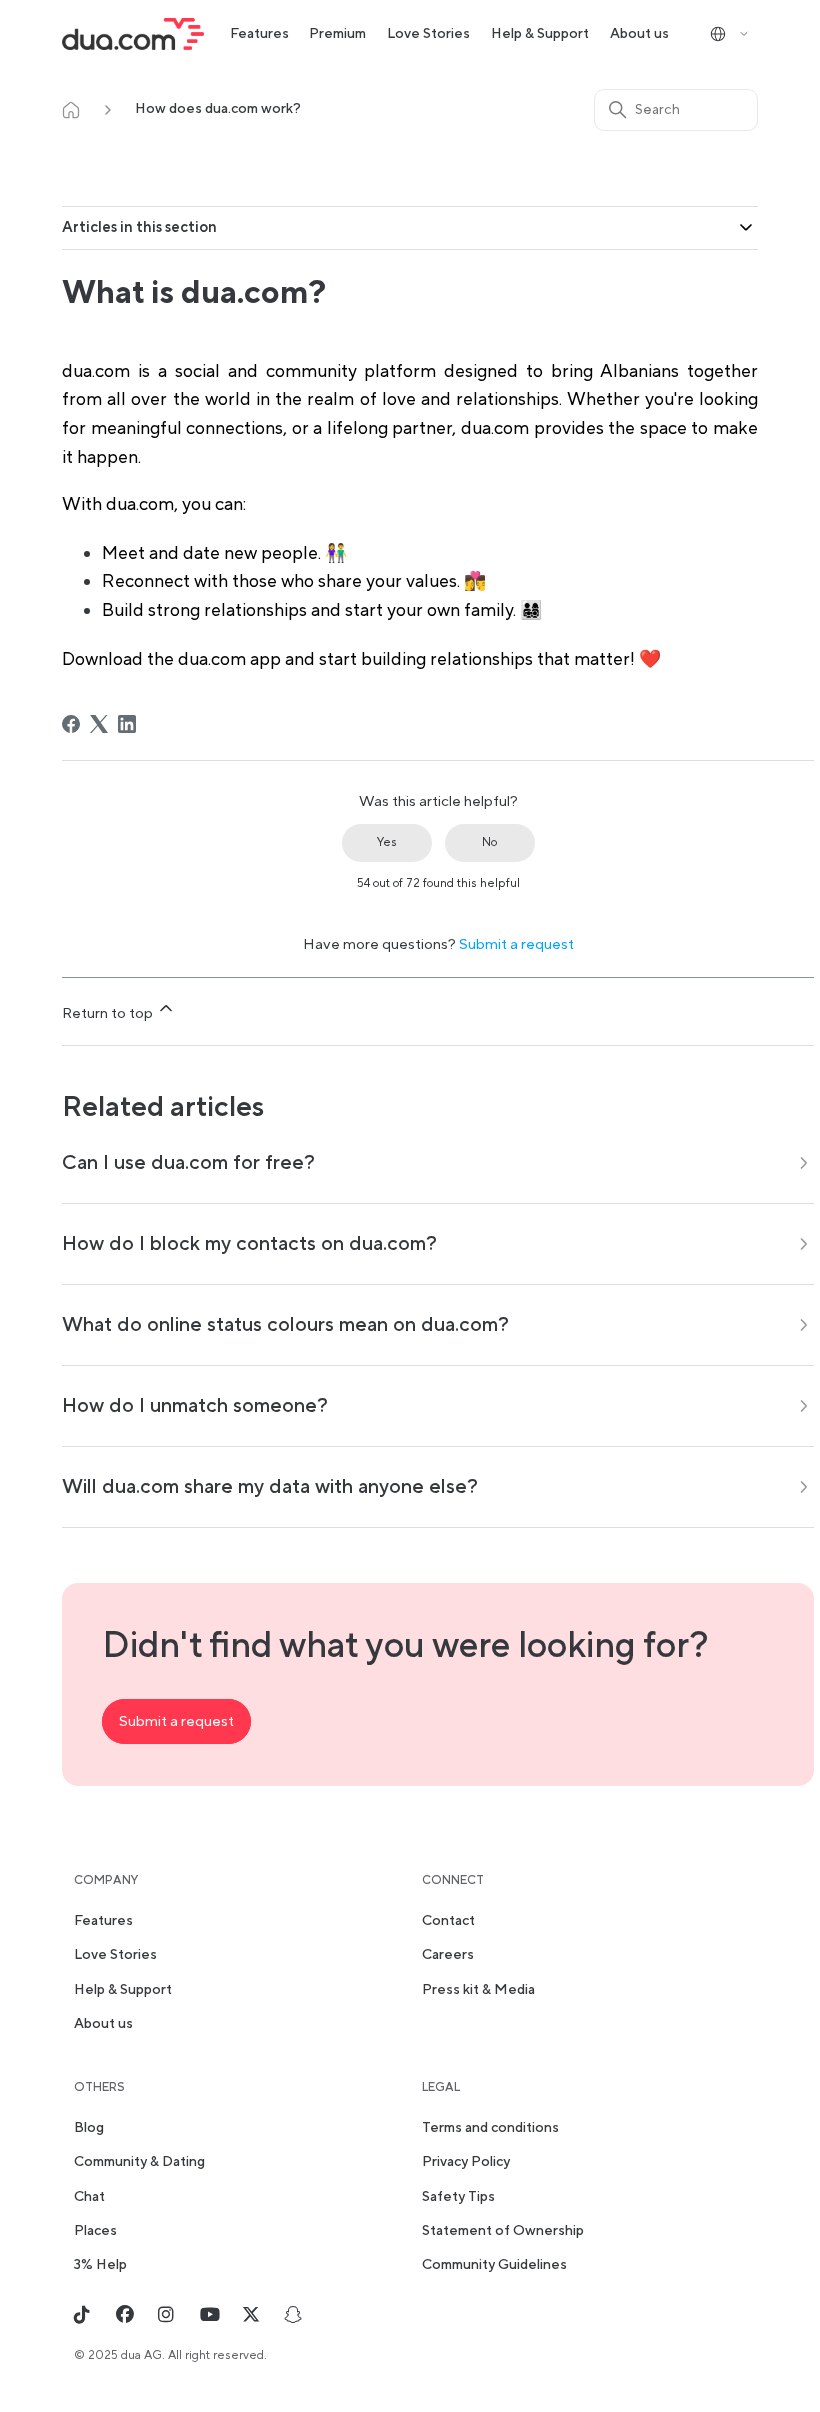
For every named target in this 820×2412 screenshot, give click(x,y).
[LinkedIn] (127, 724)
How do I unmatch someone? (195, 1406)
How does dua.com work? (218, 109)
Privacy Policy (466, 2162)
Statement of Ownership (503, 2231)
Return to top (109, 1013)
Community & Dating (139, 2162)
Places (95, 2231)
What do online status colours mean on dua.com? (285, 1325)
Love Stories (428, 34)
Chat (89, 2197)
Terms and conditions (490, 2128)
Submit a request (516, 944)
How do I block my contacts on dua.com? (249, 1244)
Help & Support (540, 34)
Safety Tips (458, 2197)
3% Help (100, 2265)
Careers (448, 1955)
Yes (387, 842)
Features (259, 34)
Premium (337, 34)
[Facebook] (71, 724)
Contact (448, 1921)
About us (639, 34)
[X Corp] (99, 724)
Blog (89, 2128)
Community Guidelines (494, 2265)
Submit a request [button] (176, 1721)
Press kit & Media (478, 1990)
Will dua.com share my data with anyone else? (270, 1487)
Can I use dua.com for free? (188, 1163)
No (489, 842)
